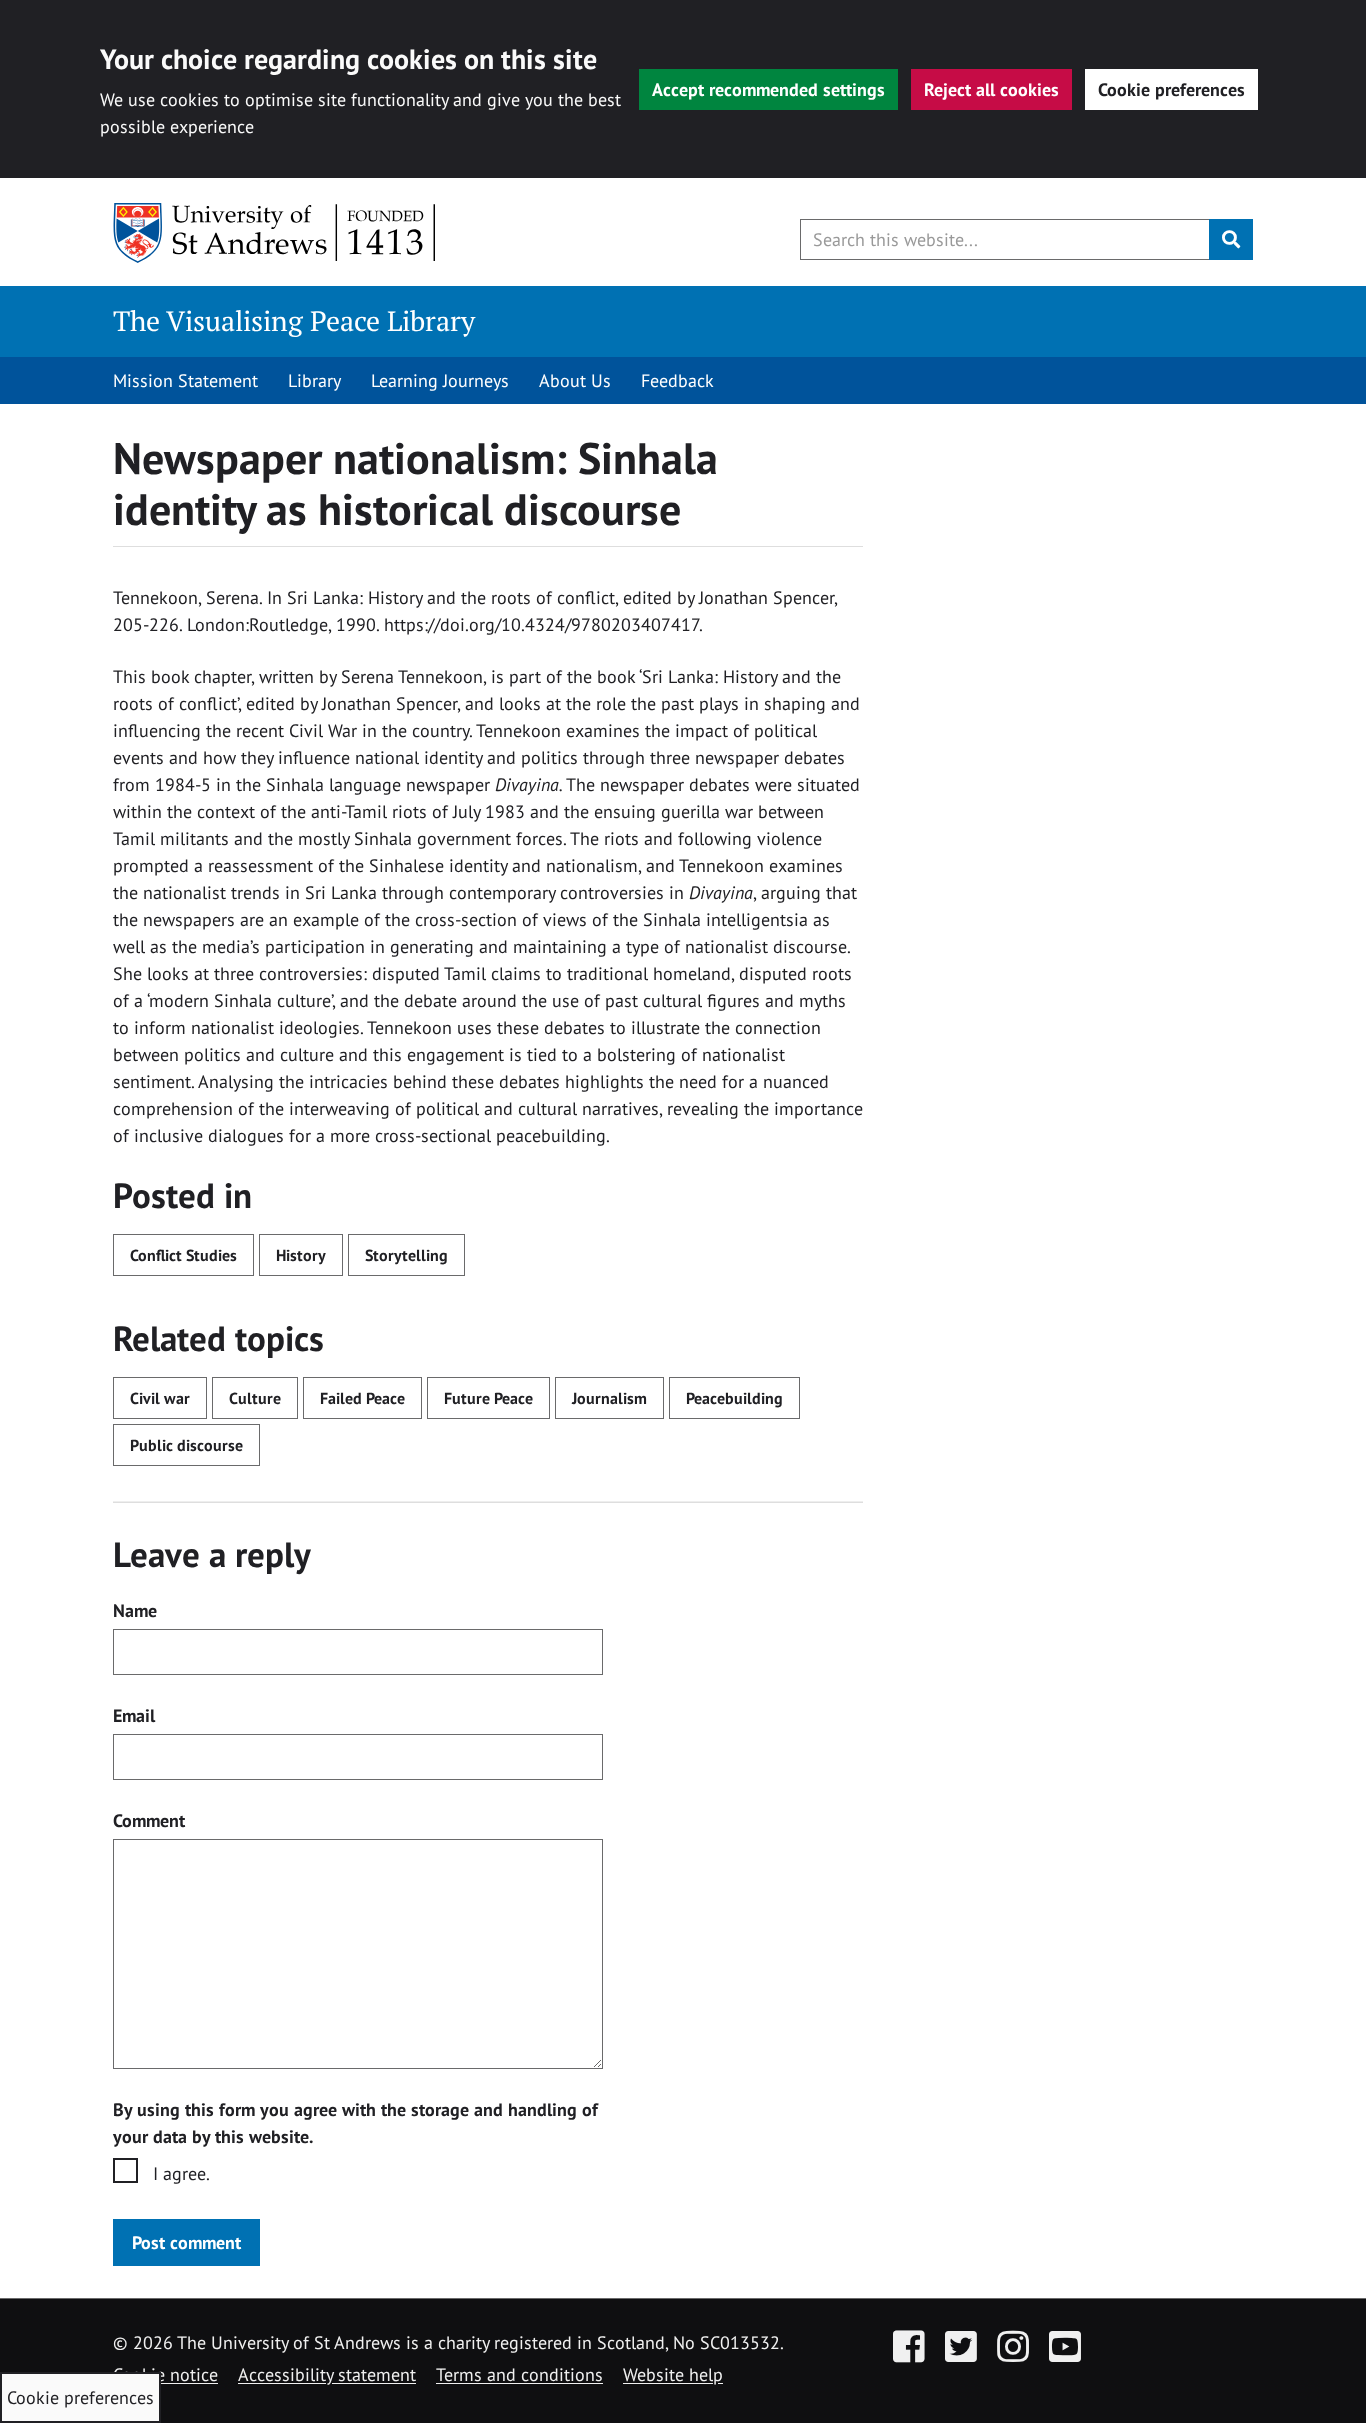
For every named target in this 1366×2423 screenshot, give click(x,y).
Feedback (677, 380)
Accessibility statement (327, 2374)
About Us (575, 380)
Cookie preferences (1171, 89)
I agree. (181, 2173)
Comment (149, 1820)
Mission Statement (185, 380)
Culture (255, 1398)
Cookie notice (165, 2374)
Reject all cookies (991, 89)
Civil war (160, 1398)
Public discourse (186, 1445)
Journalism (609, 1398)
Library (314, 380)
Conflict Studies (183, 1255)
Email (134, 1715)
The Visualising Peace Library (294, 320)
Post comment (186, 2242)
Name (135, 1610)
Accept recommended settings (768, 89)
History (301, 1255)
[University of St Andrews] (275, 233)
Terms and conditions (519, 2374)
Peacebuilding (734, 1398)
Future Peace (488, 1398)
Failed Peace (362, 1398)
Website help (673, 2374)
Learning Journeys (440, 380)
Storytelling (406, 1255)
